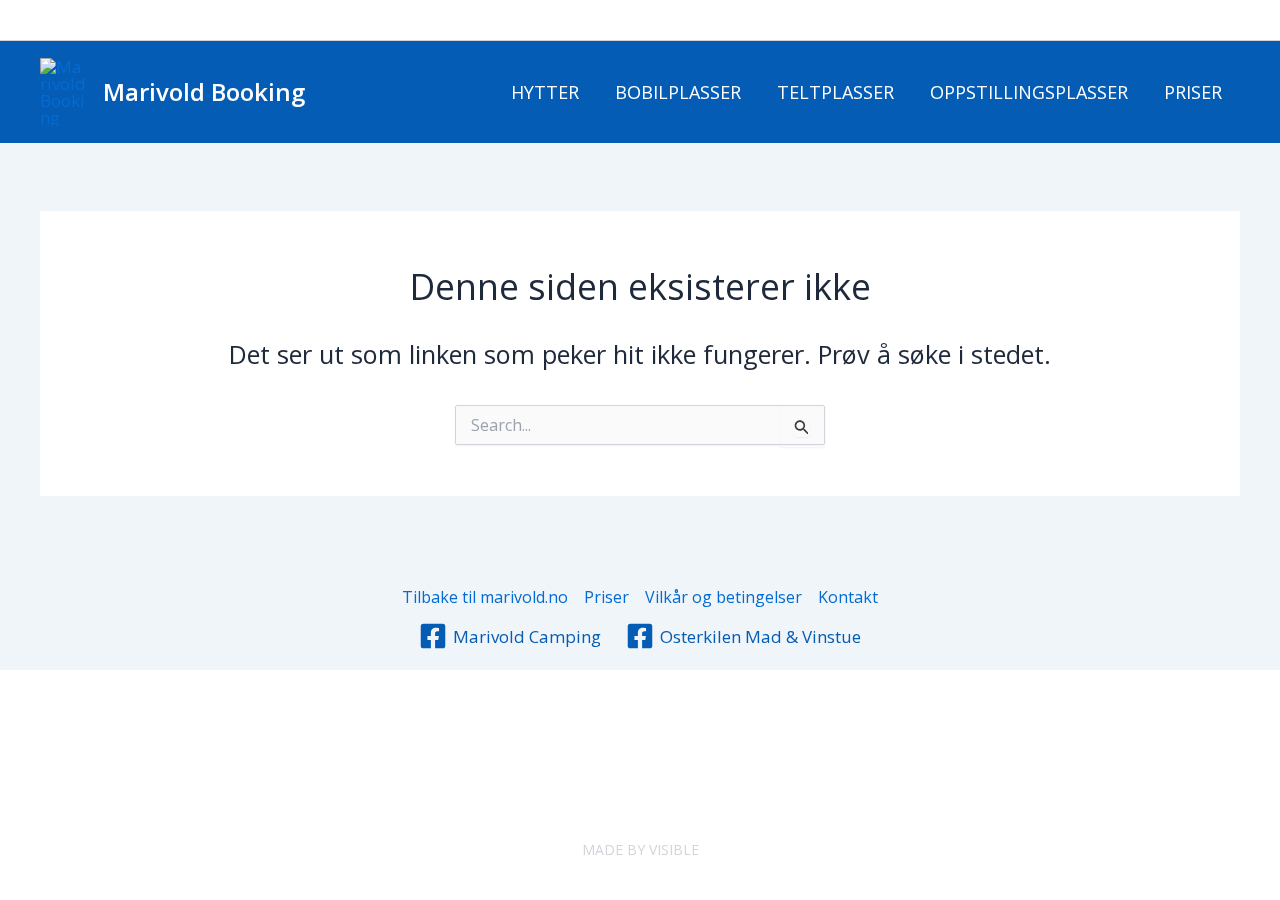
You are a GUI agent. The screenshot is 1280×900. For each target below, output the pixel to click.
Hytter (545, 92)
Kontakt (848, 597)
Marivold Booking (204, 91)
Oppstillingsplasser (1029, 92)
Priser (1193, 92)
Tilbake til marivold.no (485, 597)
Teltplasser (835, 92)
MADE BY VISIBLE (640, 849)
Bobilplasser (678, 92)
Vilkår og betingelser (723, 597)
